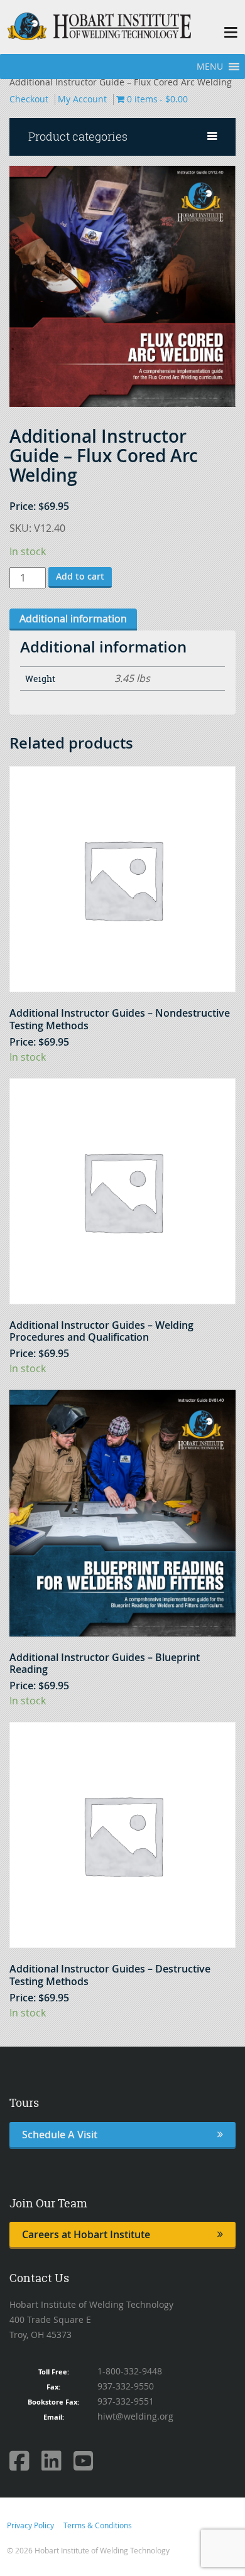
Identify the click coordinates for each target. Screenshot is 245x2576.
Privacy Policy (30, 2525)
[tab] (73, 620)
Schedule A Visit (60, 2135)
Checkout (29, 99)
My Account (82, 99)
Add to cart (80, 576)
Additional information (73, 619)
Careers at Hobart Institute (86, 2234)
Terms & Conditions (98, 2525)
